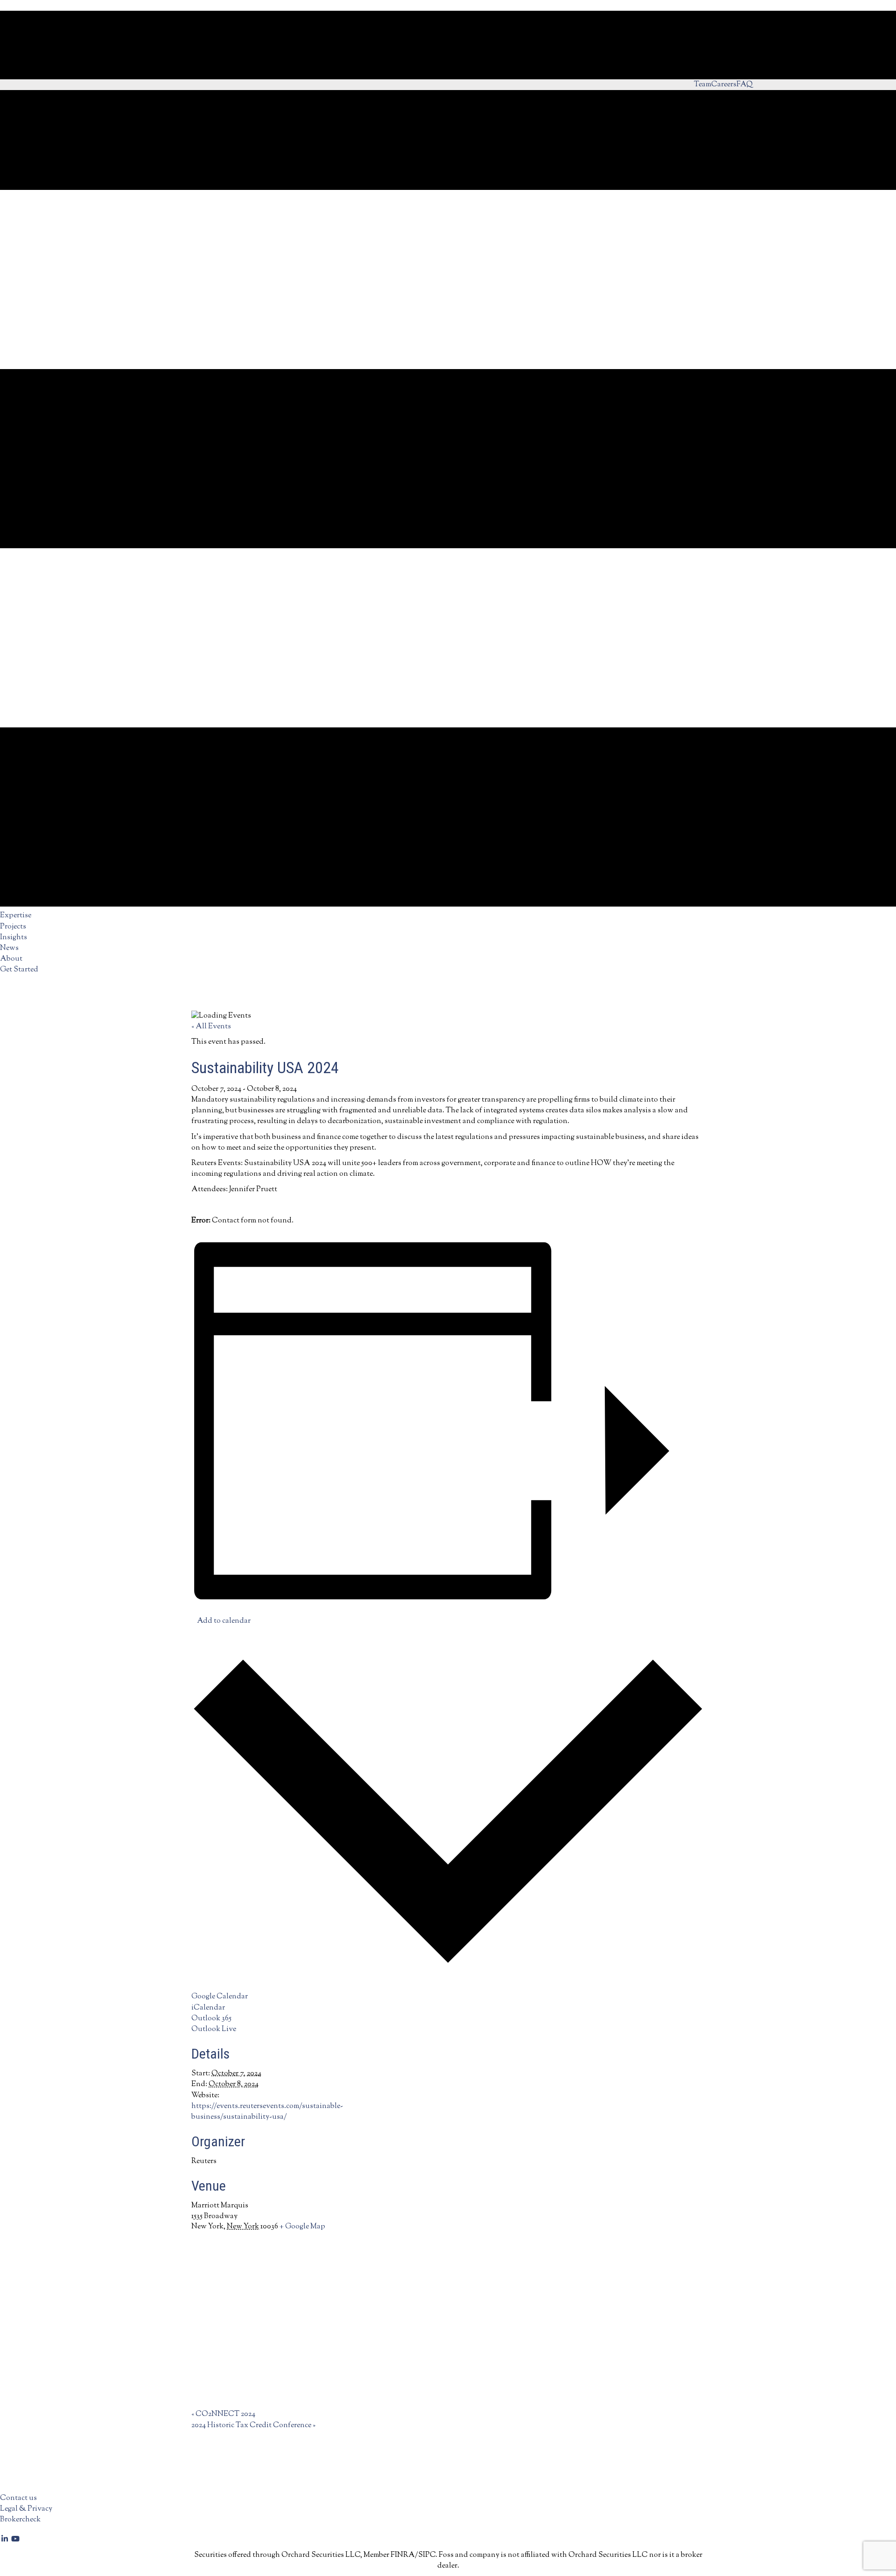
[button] (5, 2540)
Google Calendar (220, 1997)
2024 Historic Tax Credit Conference (253, 2426)
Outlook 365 (211, 2019)
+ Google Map (302, 2227)
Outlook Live (214, 2029)
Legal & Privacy (26, 2509)
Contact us (18, 2498)
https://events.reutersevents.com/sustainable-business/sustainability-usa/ (267, 2112)
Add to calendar (224, 1621)
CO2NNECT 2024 (223, 2414)
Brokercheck (20, 2520)
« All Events (211, 1027)
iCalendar (208, 2008)
